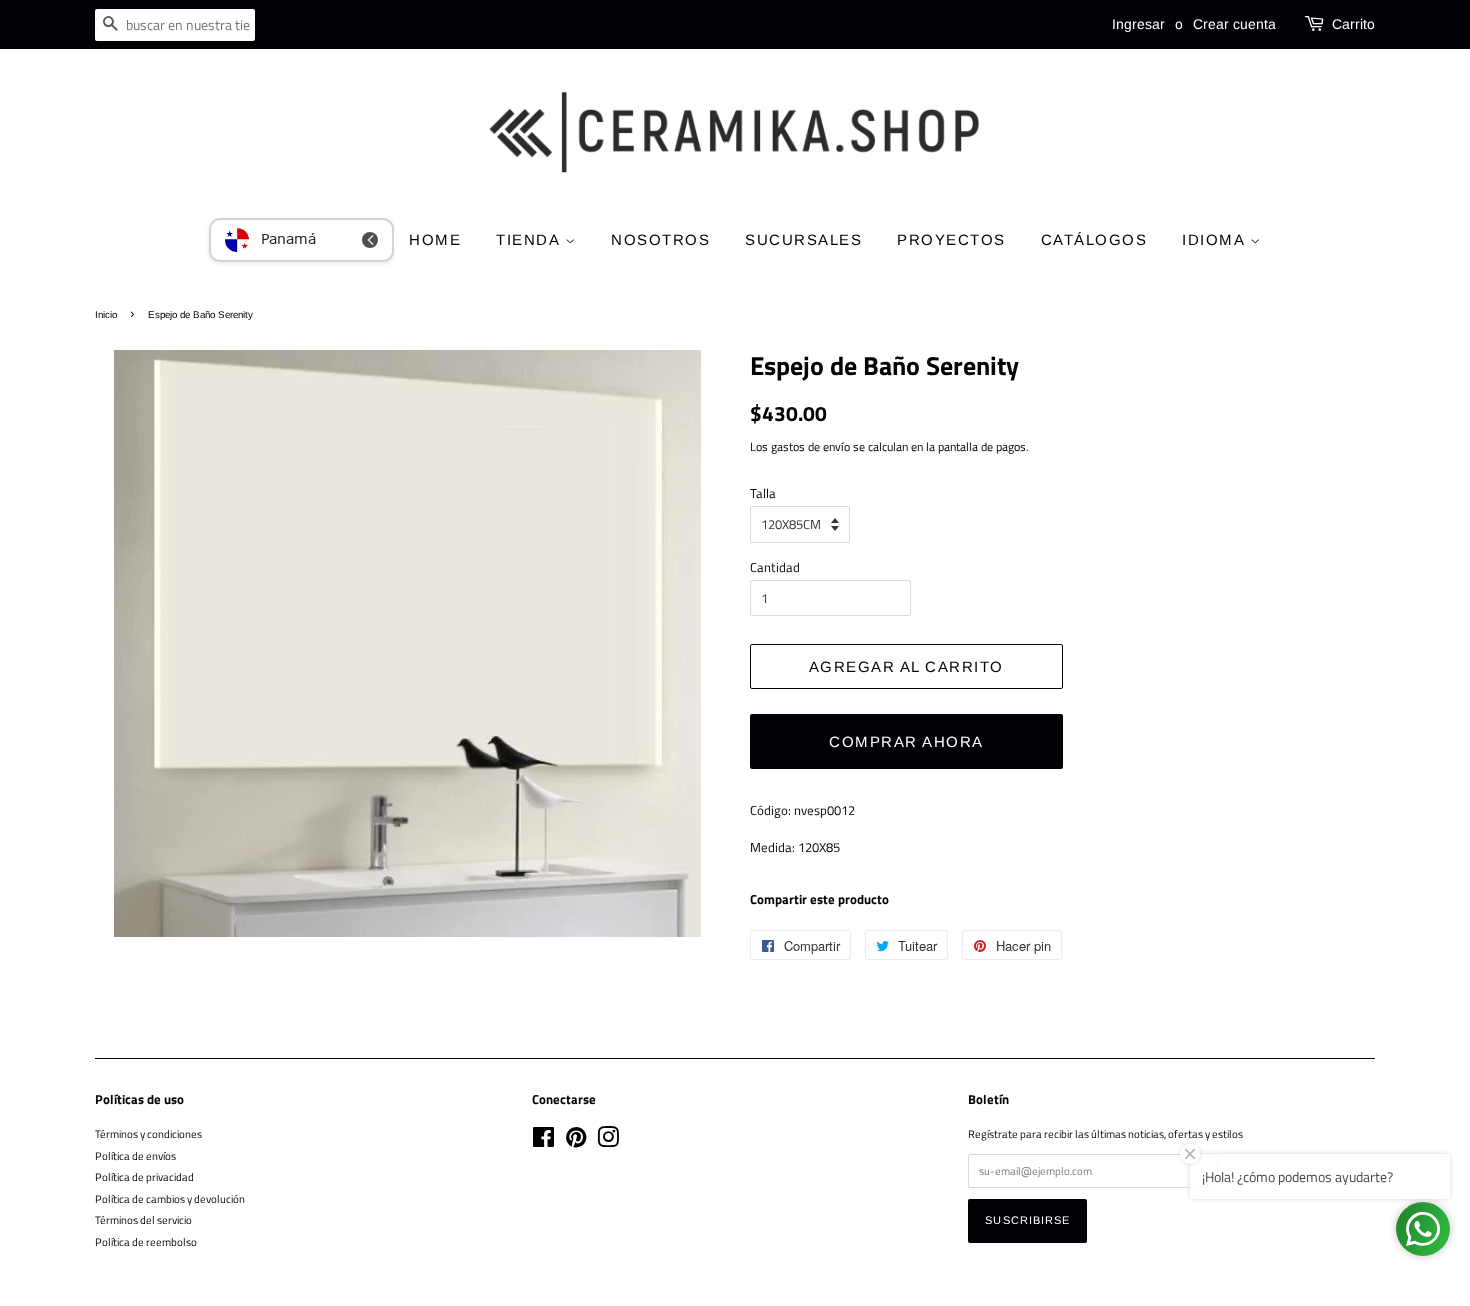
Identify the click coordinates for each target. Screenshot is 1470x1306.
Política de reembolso (146, 1241)
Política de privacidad (144, 1176)
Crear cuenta (1234, 24)
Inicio (106, 314)
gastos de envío (810, 446)
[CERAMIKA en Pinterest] (576, 1141)
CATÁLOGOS (1094, 239)
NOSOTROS (660, 239)
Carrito (1353, 24)
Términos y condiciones (148, 1133)
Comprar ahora (906, 741)
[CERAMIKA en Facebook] (543, 1141)
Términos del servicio (143, 1219)
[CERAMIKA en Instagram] (608, 1141)
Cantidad (775, 567)
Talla (763, 493)
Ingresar (1138, 24)
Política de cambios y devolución (170, 1198)
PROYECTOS (951, 239)
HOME (435, 239)
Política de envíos (135, 1155)
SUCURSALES (803, 239)
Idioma (1216, 239)
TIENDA (530, 239)
